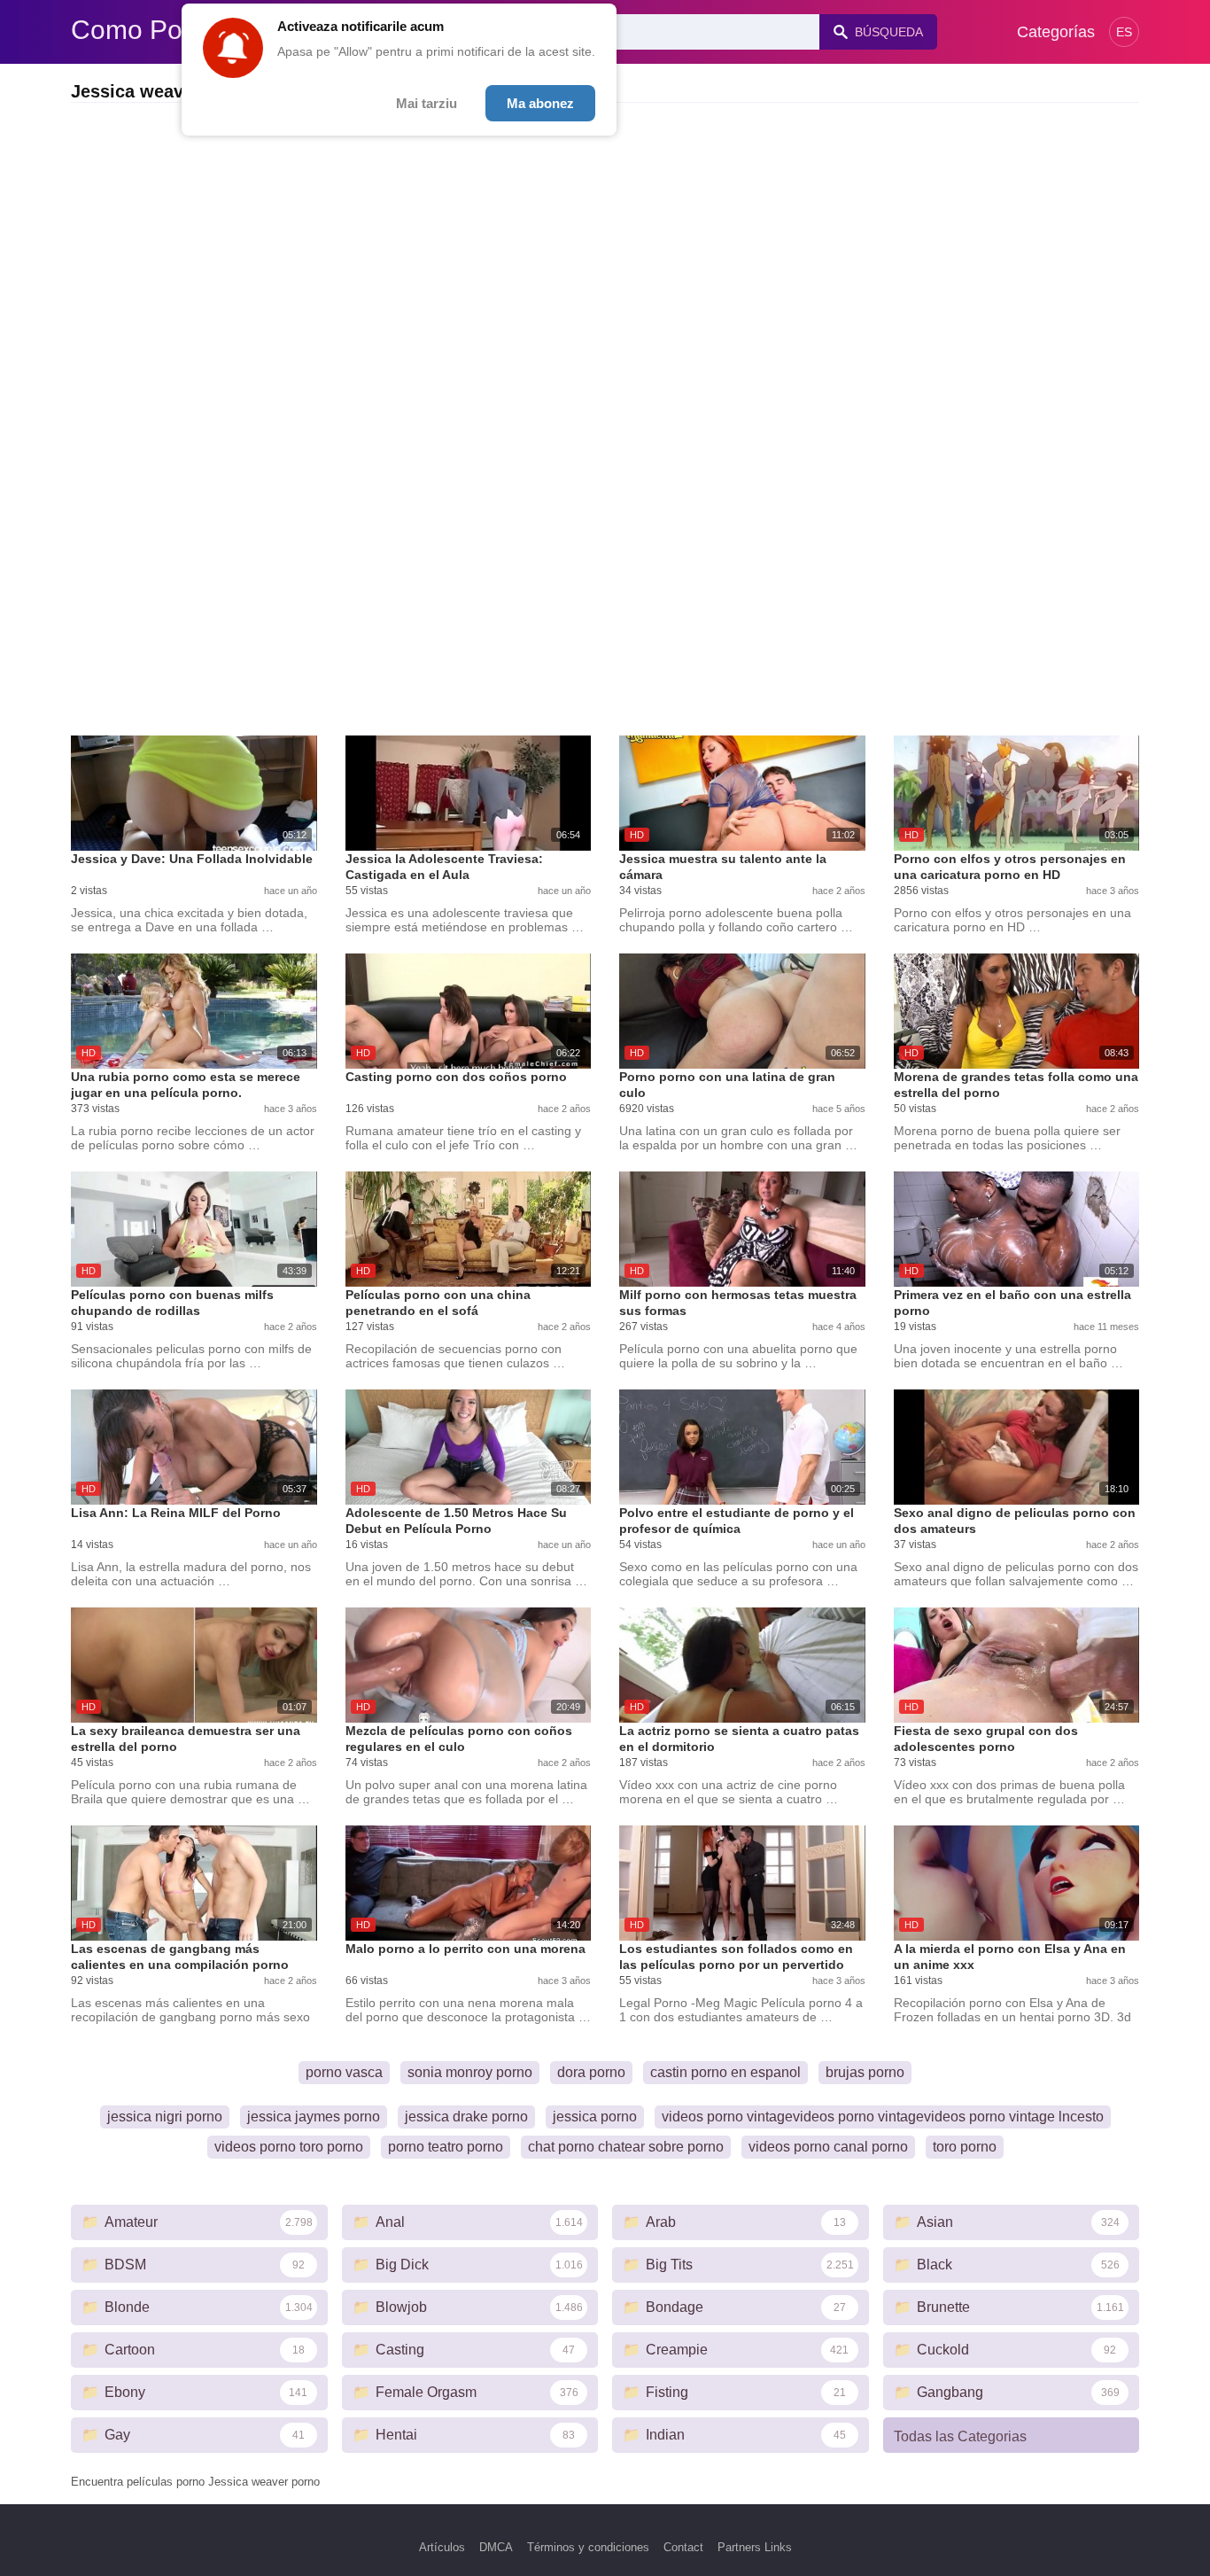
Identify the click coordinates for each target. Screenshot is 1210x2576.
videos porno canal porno (828, 2147)
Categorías (1056, 32)
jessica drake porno (466, 2117)
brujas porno (865, 2072)
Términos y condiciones (588, 2547)
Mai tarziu (427, 103)
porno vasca (344, 2072)
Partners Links (755, 2547)
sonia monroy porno (470, 2072)
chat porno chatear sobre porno (626, 2147)
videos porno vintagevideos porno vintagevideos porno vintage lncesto (883, 2117)
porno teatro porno (446, 2147)
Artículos (442, 2547)
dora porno (591, 2072)
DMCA (496, 2547)
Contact (683, 2547)
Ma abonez (540, 103)
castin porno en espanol (725, 2072)
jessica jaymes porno (314, 2117)
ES (1124, 32)
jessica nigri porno (165, 2117)
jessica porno (595, 2117)
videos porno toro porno (289, 2147)
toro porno (965, 2147)
